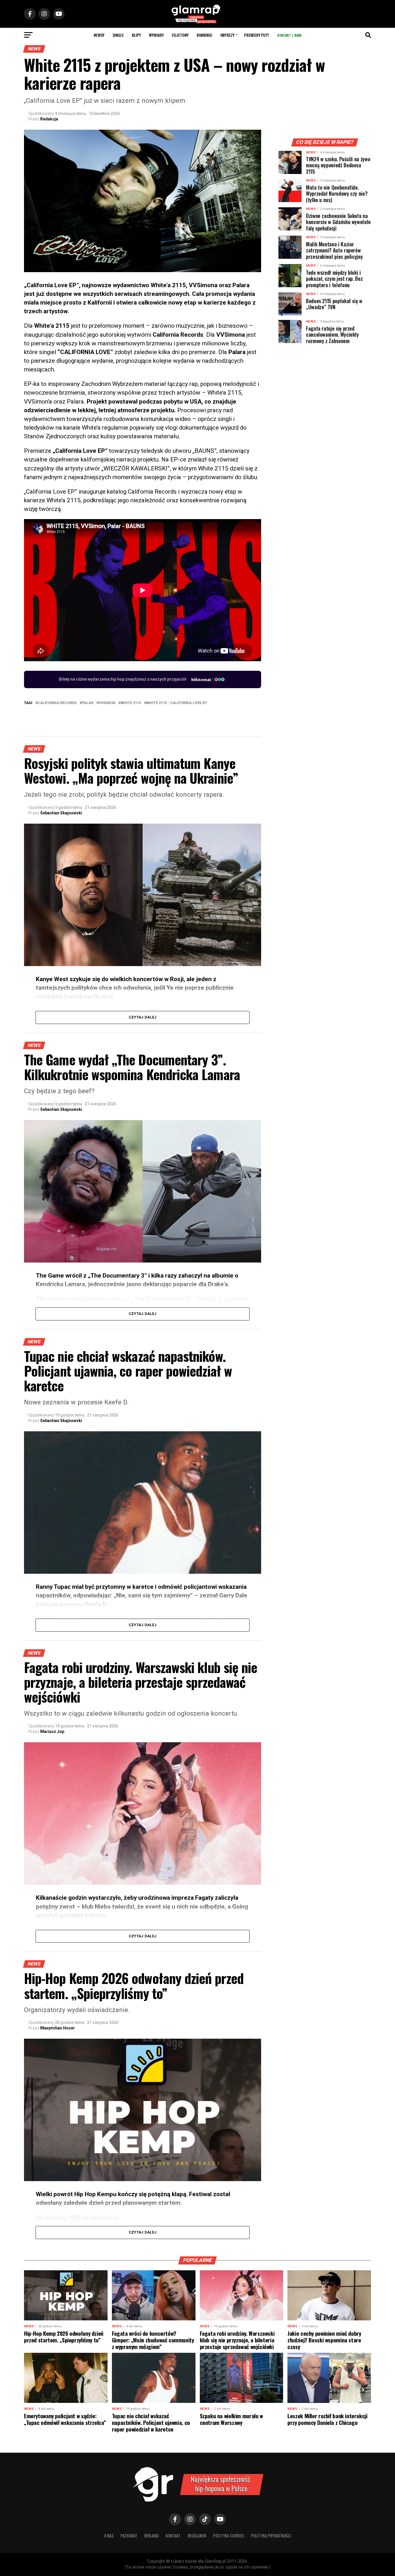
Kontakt (173, 2536)
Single (118, 35)
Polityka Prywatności (271, 2536)
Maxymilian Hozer (58, 2028)
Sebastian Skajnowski (61, 813)
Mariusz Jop (52, 1732)
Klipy (136, 35)
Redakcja (49, 119)
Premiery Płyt (257, 35)
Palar (88, 703)
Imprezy (227, 35)
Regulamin (197, 2536)
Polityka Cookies (229, 2536)
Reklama (152, 2536)
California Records (57, 703)
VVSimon (107, 703)
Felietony (180, 35)
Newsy (99, 35)
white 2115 (131, 703)
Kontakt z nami (289, 35)
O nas (109, 2536)
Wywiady (156, 35)
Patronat (129, 2536)
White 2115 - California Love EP (177, 703)
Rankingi (204, 35)
